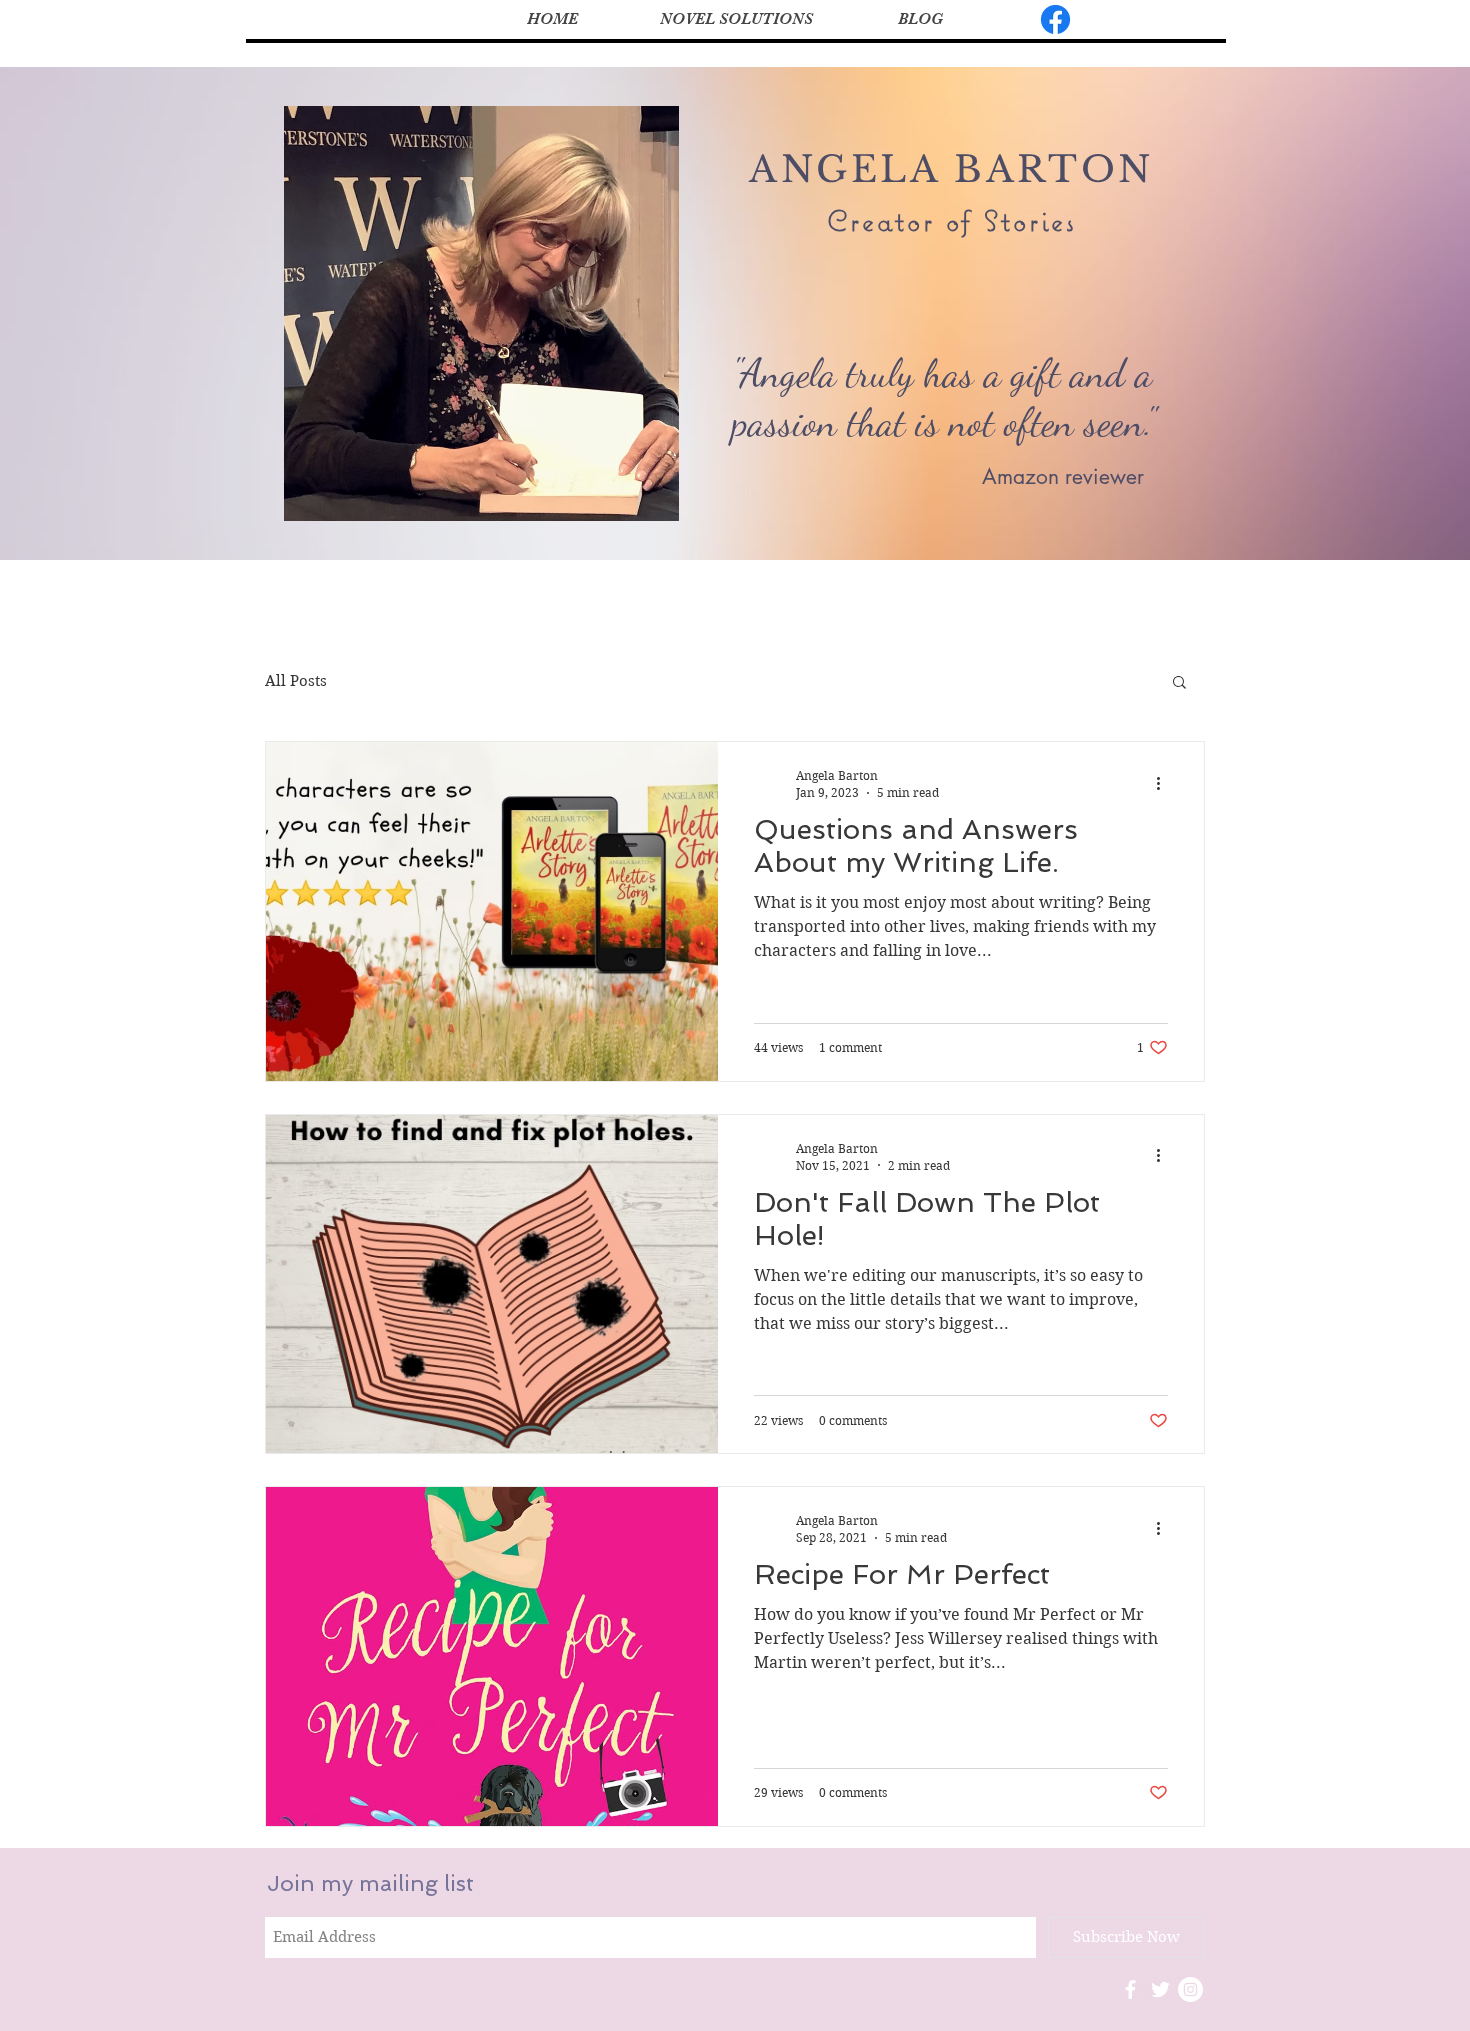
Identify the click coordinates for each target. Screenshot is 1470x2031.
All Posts (296, 681)
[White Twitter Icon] (1160, 1989)
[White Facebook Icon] (1130, 1989)
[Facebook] (1055, 19)
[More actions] (1165, 783)
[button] (1179, 683)
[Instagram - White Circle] (1190, 1989)
